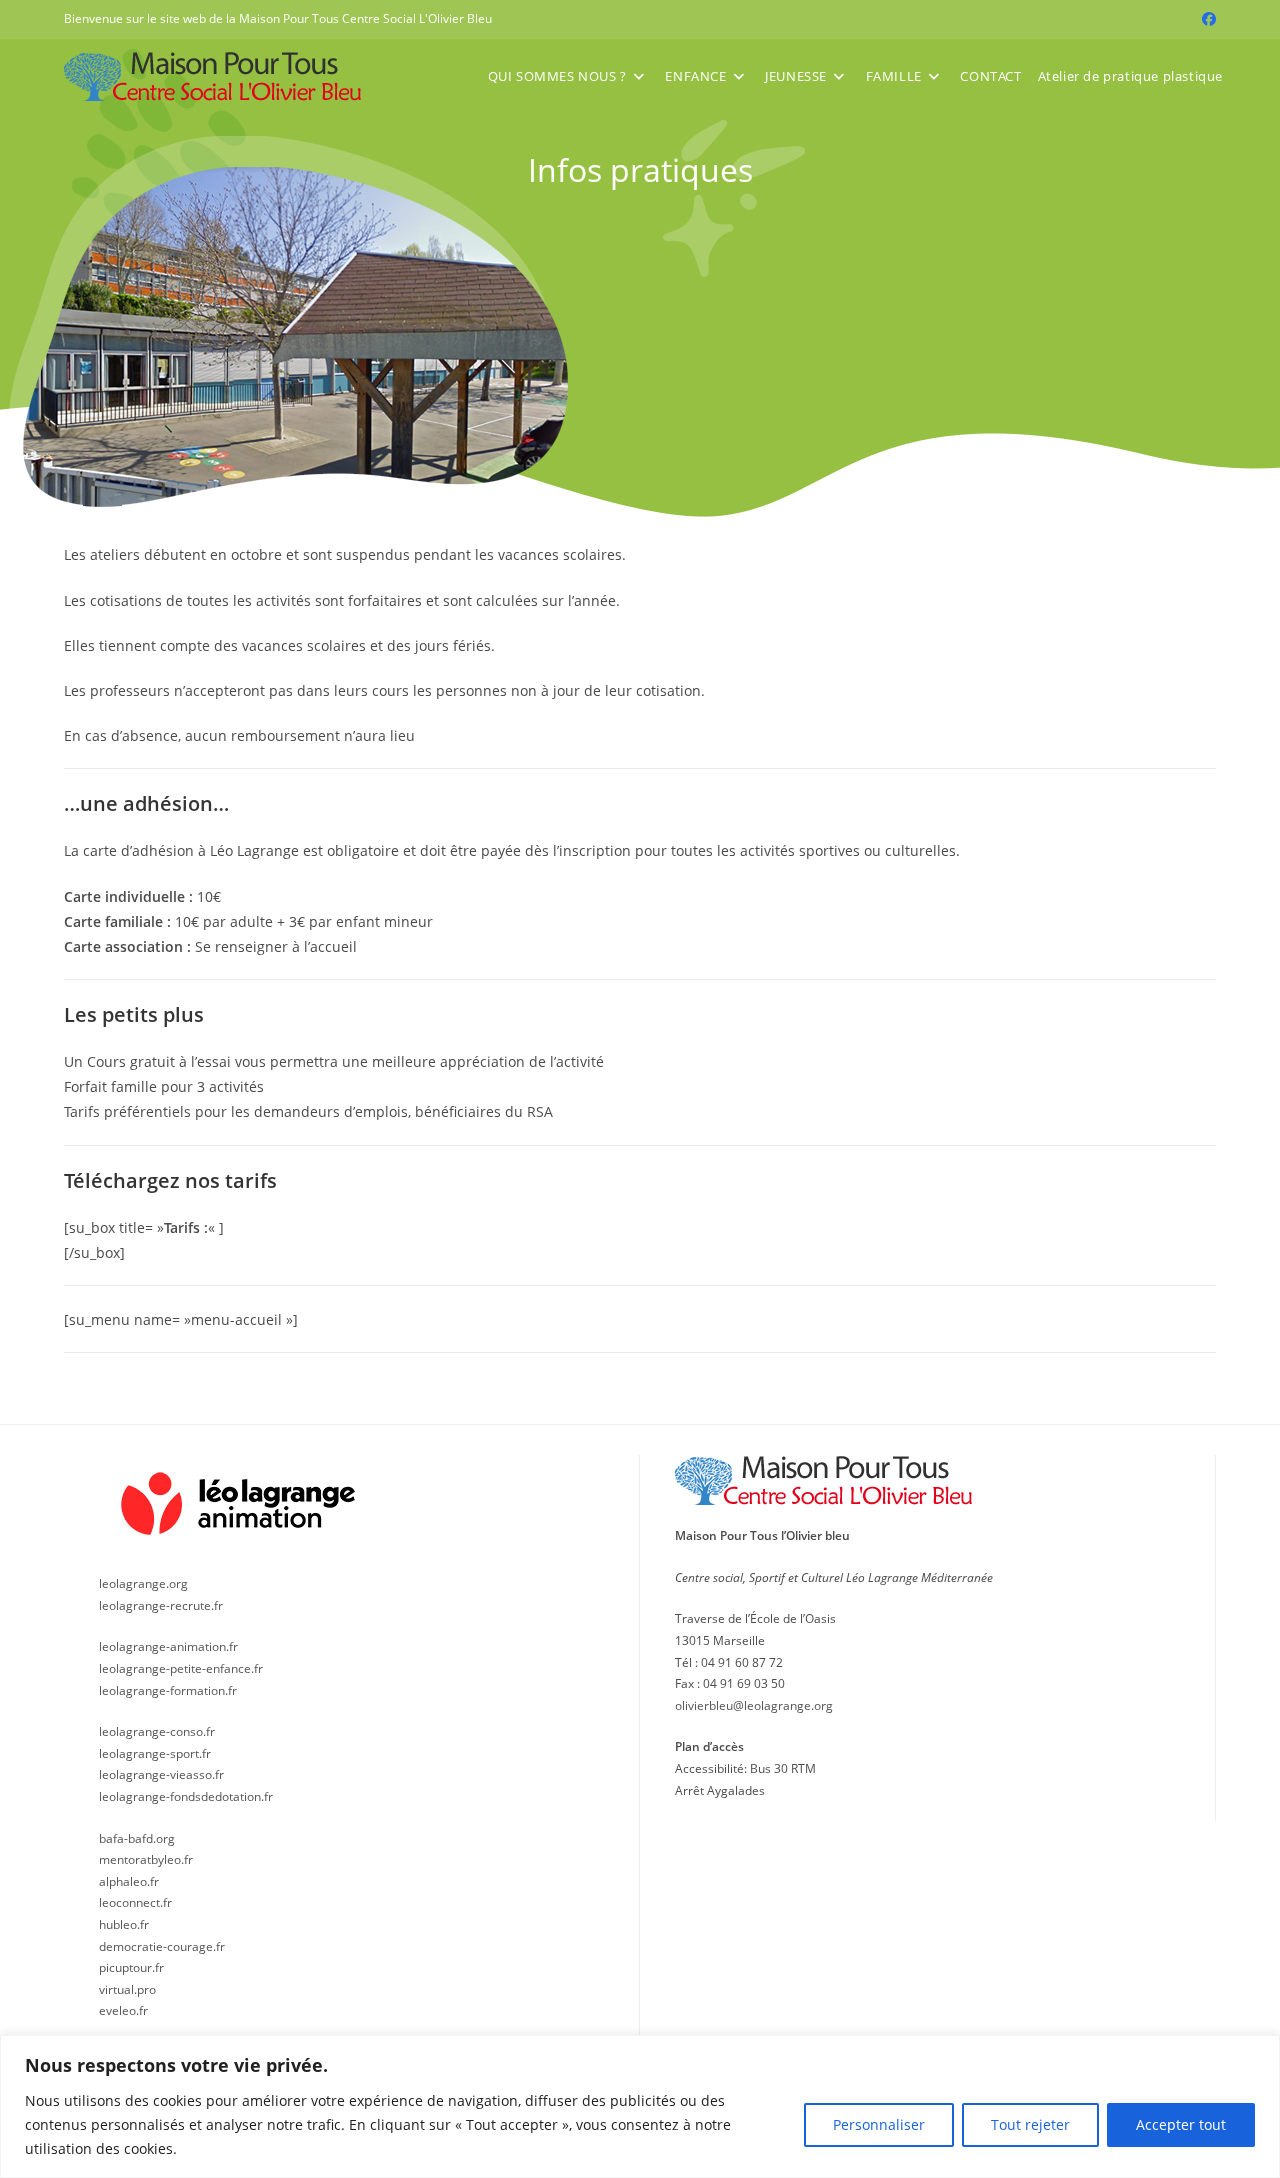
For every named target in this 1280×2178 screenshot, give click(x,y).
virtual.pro (127, 1989)
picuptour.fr (131, 1967)
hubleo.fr (124, 1924)
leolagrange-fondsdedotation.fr (186, 1796)
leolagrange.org (143, 1583)
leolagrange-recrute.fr (161, 1605)
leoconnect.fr (135, 1902)
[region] (640, 2106)
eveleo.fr (123, 2010)
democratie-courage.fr (162, 1946)
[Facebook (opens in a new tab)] (1206, 19)
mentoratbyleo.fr (146, 1859)
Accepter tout (1181, 2124)
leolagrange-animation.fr (168, 1646)
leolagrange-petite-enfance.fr (181, 1668)
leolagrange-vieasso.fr (161, 1774)
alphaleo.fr (129, 1881)
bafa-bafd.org (137, 1838)
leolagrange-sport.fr (155, 1753)
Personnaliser (879, 2124)
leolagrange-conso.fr (157, 1731)
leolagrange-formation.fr (168, 1690)
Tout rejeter (1030, 2124)
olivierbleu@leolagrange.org (754, 1705)
